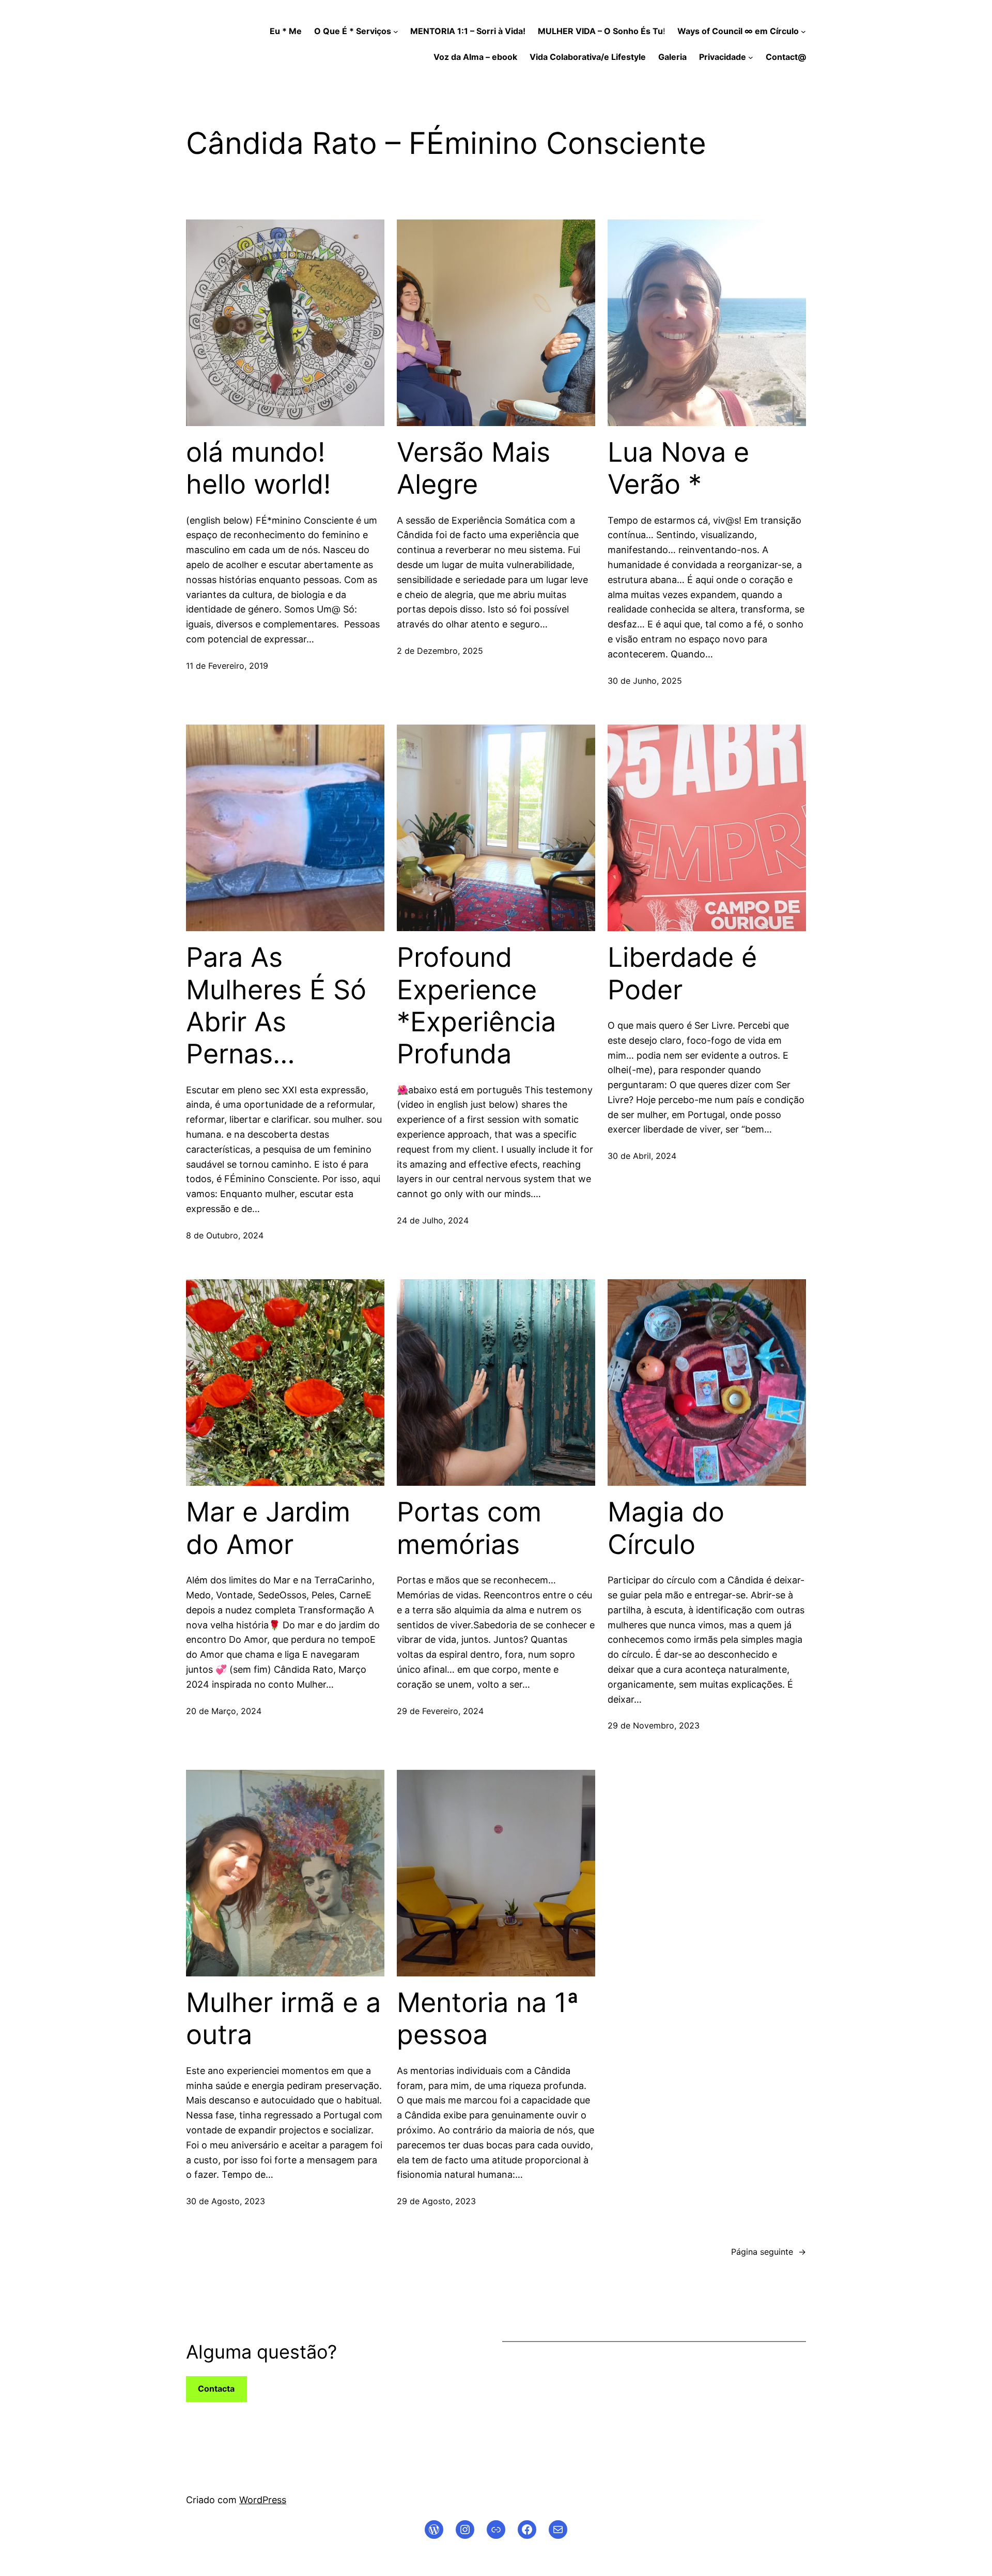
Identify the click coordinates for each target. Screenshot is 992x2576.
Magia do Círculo (666, 1528)
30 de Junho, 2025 (645, 681)
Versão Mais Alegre (474, 468)
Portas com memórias (469, 1528)
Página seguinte (769, 2252)
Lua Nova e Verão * (678, 468)
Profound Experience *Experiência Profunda (476, 1006)
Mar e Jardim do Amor (268, 1528)
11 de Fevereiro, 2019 (227, 666)
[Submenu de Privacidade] (751, 57)
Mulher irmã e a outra (283, 2019)
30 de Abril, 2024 (642, 1156)
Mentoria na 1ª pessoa (488, 2019)
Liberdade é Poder (682, 973)
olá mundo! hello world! (258, 468)
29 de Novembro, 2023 (654, 1725)
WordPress (263, 2500)
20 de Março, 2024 (224, 1711)
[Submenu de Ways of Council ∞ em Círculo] (803, 32)
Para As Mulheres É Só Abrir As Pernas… (276, 1006)
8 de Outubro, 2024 (225, 1235)
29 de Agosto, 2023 (436, 2201)
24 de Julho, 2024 (433, 1220)
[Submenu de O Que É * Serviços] (396, 32)
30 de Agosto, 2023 (226, 2201)
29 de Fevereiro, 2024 (440, 1711)
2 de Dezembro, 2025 (440, 651)
